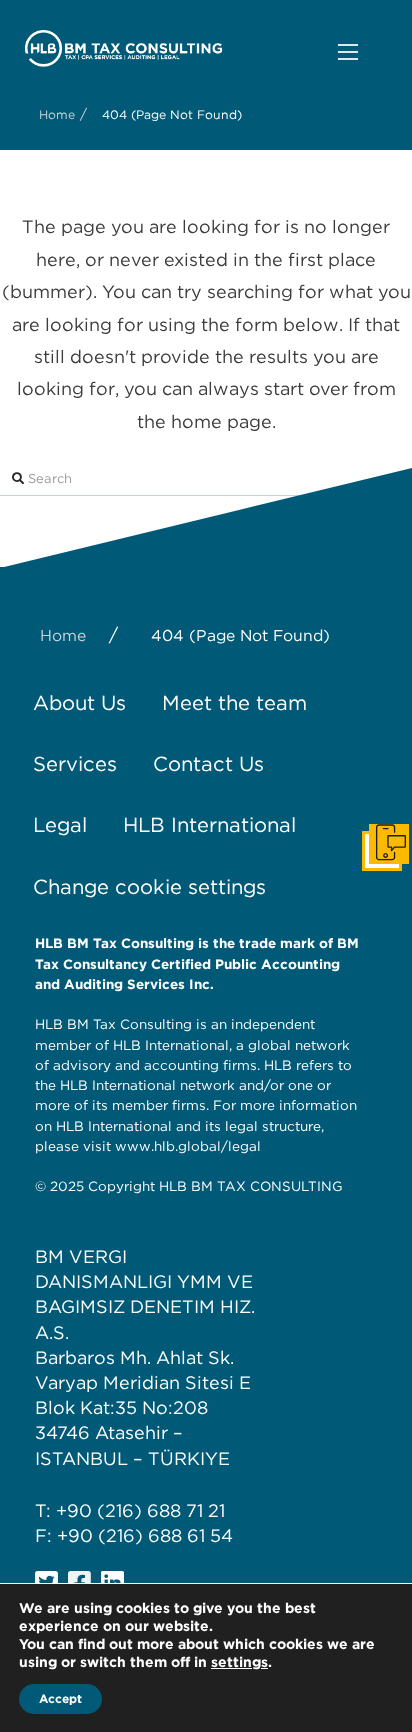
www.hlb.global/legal (188, 1146)
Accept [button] (60, 1698)
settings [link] (239, 1662)
